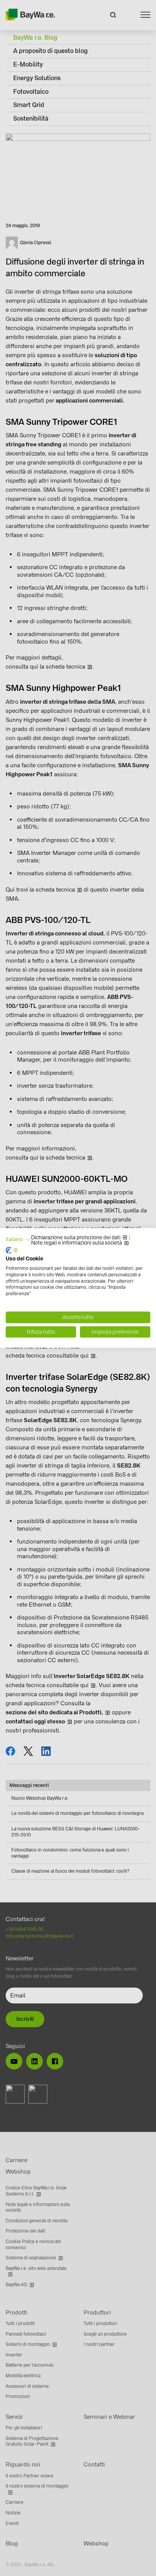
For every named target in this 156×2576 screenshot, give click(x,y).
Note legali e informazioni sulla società (76, 1243)
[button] (18, 1240)
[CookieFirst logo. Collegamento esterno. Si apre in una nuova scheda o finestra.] (12, 1251)
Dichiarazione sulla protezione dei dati (76, 1238)
